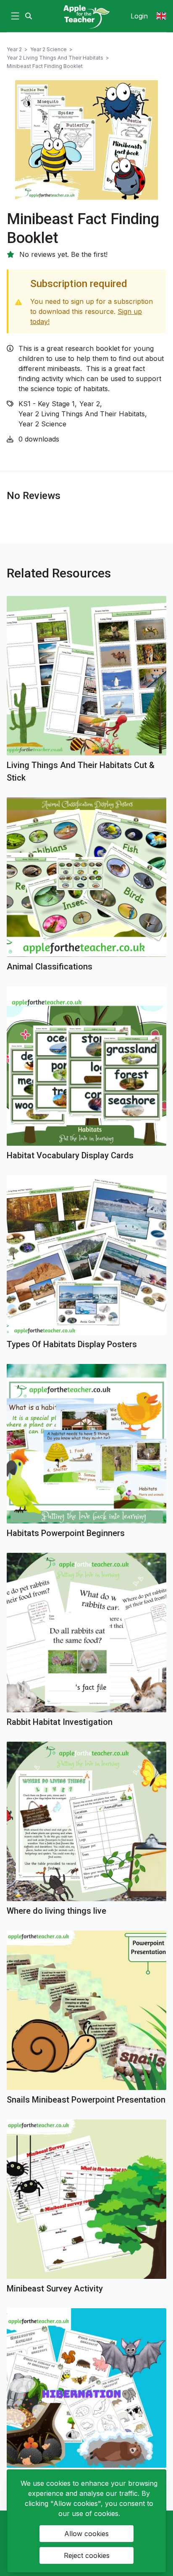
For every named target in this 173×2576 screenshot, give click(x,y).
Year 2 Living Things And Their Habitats (55, 58)
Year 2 (14, 49)
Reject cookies (87, 2555)
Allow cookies (86, 2534)
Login (139, 16)
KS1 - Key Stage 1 (47, 404)
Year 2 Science (48, 49)
